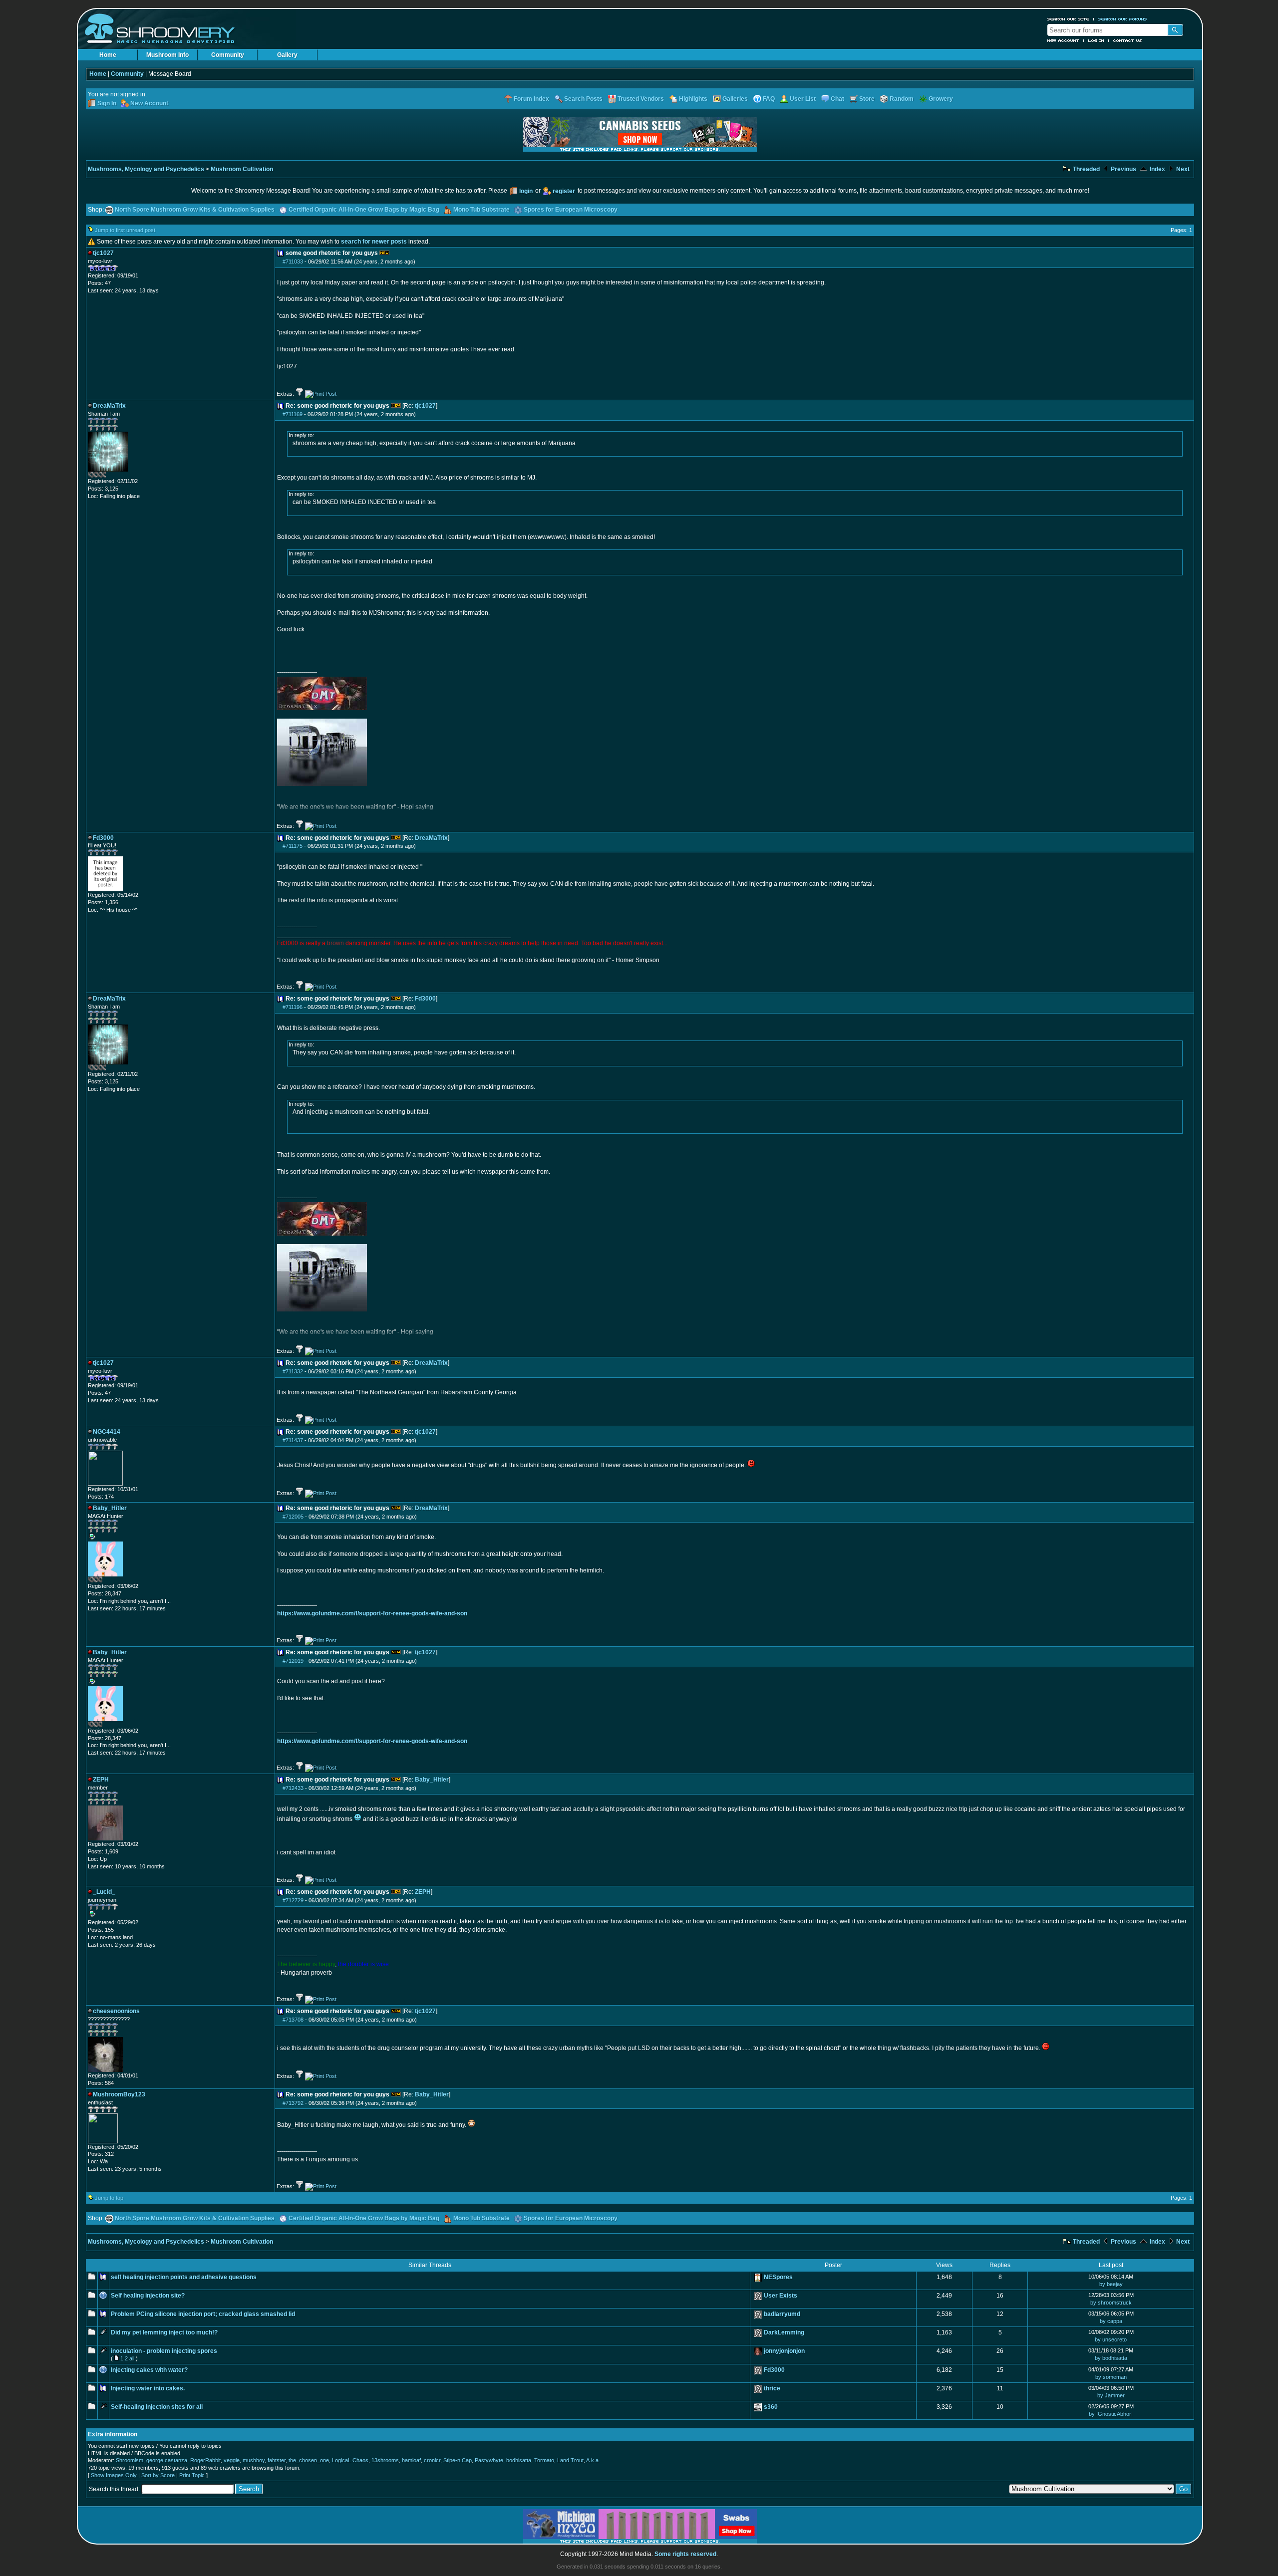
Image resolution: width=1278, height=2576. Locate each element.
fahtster (277, 2460)
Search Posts (583, 99)
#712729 (293, 1900)
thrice (772, 2388)
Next (1182, 169)
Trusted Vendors (641, 99)
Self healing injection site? (148, 2296)
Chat (837, 99)
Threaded (1086, 169)
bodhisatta (519, 2460)
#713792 (293, 2103)
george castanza (167, 2460)
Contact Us (1128, 40)
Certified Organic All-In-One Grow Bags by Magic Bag (364, 210)
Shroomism (130, 2460)
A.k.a (592, 2460)
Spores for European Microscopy (571, 210)
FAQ (769, 99)
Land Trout (570, 2460)
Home (108, 55)
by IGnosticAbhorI (1111, 2414)
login (526, 191)
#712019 (293, 1661)
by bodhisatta (1111, 2358)
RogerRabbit (205, 2460)
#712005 (293, 1517)
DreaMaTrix (431, 838)
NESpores (778, 2277)
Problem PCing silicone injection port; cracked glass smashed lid (203, 2314)
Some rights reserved (685, 2554)
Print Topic (192, 2475)
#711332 (293, 1371)
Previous (1123, 169)
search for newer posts (374, 242)
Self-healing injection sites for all (157, 2407)
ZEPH (423, 1892)
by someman (1111, 2377)
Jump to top (109, 2198)
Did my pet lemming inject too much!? (164, 2332)
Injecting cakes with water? (149, 2370)
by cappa (1111, 2321)
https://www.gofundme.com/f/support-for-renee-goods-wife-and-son (372, 1613)
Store (867, 99)
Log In (1096, 40)
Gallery (287, 55)
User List (803, 99)
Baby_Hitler (432, 1780)
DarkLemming (784, 2332)
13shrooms (385, 2460)
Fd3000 (425, 999)
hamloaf (411, 2460)
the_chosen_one (309, 2460)
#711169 (293, 414)
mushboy (254, 2460)
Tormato (544, 2460)
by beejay (1111, 2284)
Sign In (107, 103)
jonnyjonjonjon (784, 2351)
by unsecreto (1111, 2339)
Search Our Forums (1123, 19)
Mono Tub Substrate (481, 210)
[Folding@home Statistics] (108, 476)
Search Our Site (1068, 19)
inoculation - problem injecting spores (164, 2351)
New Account (1063, 40)
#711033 (293, 261)
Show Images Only (114, 2475)
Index (1157, 169)
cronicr (432, 2460)
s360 (771, 2407)
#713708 (293, 2020)
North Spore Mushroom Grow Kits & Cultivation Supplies (195, 210)
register (564, 191)
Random (902, 99)
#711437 (293, 1440)
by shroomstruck (1111, 2303)
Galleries (735, 99)
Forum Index (531, 99)
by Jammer (1111, 2395)
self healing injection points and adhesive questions (184, 2277)
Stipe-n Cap (458, 2460)
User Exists (781, 2296)
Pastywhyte (489, 2460)
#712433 (293, 1788)
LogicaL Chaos (350, 2460)
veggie (232, 2460)
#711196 (293, 1007)
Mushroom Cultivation (242, 169)
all (132, 2358)
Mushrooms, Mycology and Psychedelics (146, 169)
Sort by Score (158, 2475)
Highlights (693, 99)
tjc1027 (425, 406)
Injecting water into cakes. (148, 2388)
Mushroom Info (167, 55)
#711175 (293, 846)
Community (228, 55)
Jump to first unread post (125, 230)
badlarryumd (782, 2314)
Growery (941, 99)
